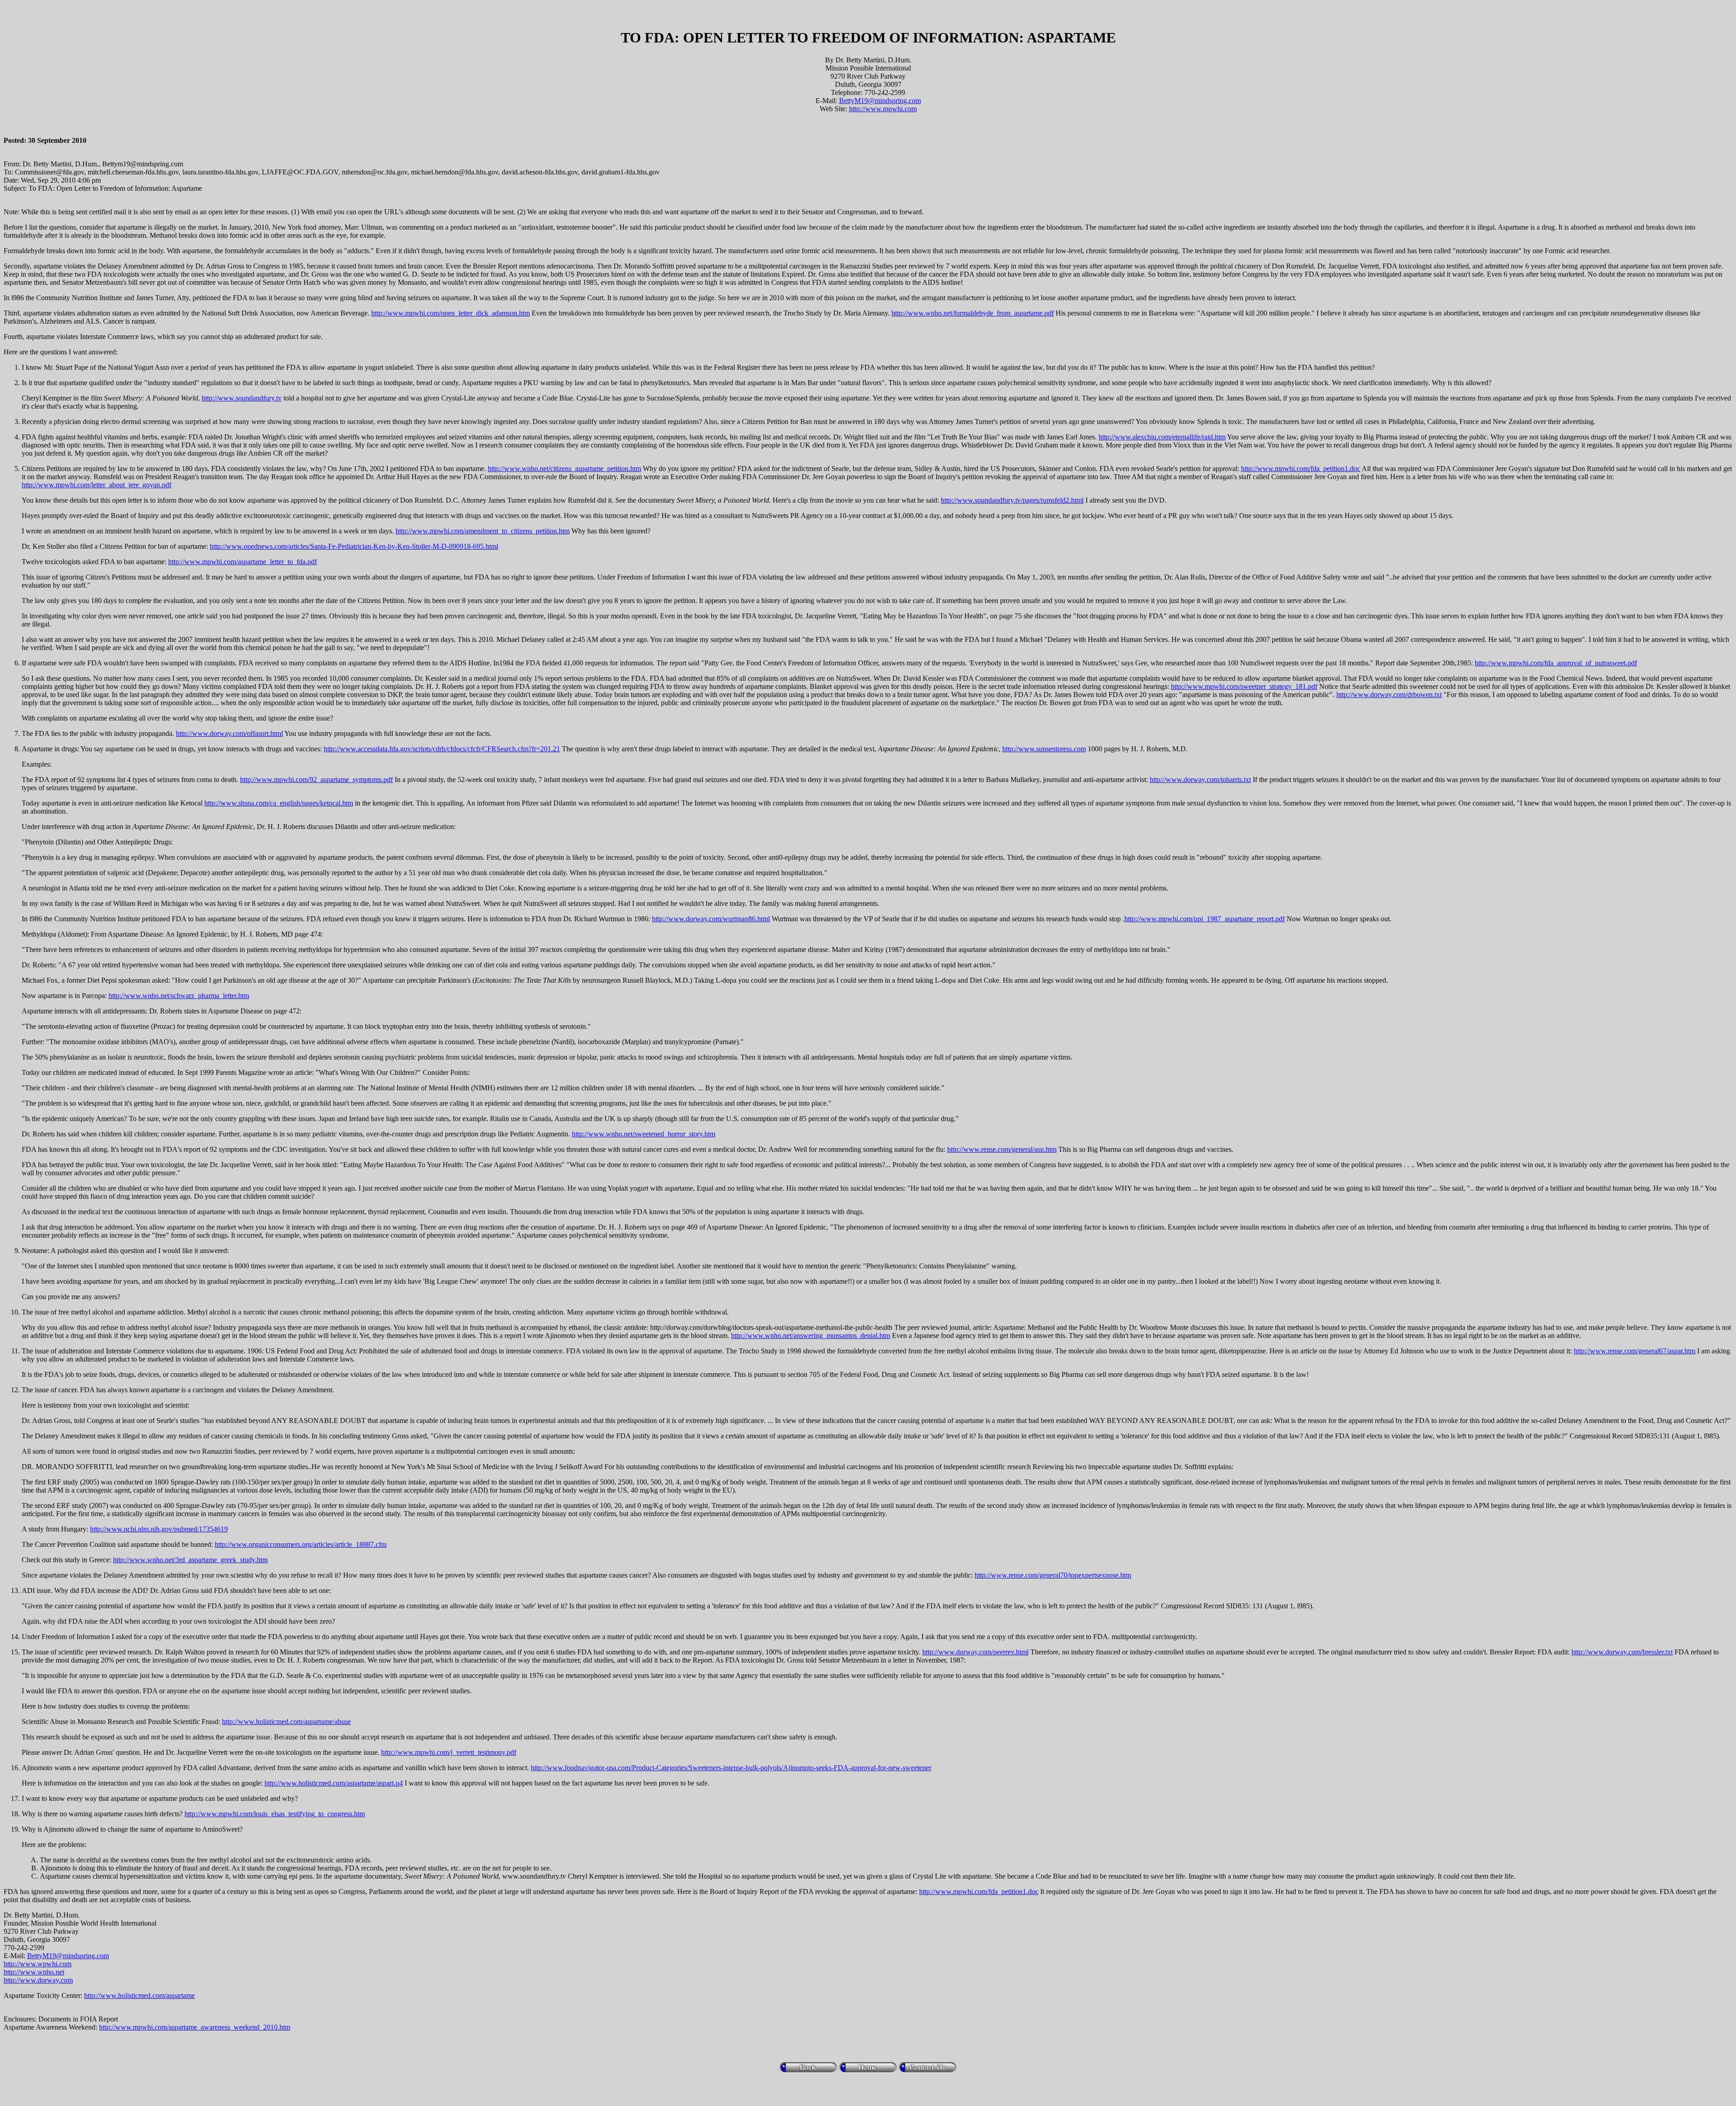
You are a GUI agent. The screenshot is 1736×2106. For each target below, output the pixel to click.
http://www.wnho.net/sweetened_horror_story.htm (644, 1134)
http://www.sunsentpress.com (1044, 749)
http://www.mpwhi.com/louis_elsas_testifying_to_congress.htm (275, 1814)
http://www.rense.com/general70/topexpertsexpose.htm (1053, 1575)
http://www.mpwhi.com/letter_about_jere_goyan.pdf (97, 485)
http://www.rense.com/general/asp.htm (1002, 1149)
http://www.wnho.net (34, 1972)
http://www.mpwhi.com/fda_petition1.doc (1301, 469)
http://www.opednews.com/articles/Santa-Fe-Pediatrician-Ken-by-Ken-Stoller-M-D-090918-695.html (354, 546)
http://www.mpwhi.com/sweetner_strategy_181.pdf (1244, 686)
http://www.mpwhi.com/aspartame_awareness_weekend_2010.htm (195, 2027)
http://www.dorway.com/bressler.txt (1622, 1652)
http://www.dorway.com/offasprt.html (229, 733)
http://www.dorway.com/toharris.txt (1200, 780)
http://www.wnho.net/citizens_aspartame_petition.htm (564, 469)
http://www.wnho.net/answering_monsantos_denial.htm (811, 1336)
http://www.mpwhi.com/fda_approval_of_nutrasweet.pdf (1556, 663)
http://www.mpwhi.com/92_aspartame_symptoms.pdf (316, 780)
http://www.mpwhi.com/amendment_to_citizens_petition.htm (483, 531)
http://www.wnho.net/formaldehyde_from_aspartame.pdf (973, 313)
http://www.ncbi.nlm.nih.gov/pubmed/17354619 (159, 1529)
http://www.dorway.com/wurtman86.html (711, 919)
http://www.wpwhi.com (38, 1964)
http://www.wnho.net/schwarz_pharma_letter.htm (179, 996)
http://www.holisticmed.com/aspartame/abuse (286, 1722)
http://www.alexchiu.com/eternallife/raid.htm (1162, 437)
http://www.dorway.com (38, 1980)
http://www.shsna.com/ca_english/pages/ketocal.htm (279, 803)
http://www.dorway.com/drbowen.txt (1389, 695)
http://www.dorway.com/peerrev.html (975, 1652)
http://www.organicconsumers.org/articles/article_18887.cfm (301, 1544)
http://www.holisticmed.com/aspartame (139, 1995)
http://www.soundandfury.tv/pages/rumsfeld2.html (1012, 500)
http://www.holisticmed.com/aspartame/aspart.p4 (334, 1783)
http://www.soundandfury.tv (242, 398)
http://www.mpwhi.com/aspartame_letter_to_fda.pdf (243, 562)
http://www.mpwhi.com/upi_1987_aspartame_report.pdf (1205, 919)
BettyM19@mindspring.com (880, 101)
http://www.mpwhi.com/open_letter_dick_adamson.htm (451, 313)
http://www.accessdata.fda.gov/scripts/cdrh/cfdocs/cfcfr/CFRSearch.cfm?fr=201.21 (442, 749)
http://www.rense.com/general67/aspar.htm (1635, 1351)
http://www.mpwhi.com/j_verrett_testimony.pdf (449, 1752)
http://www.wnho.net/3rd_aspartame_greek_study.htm (190, 1560)
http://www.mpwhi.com (883, 109)
